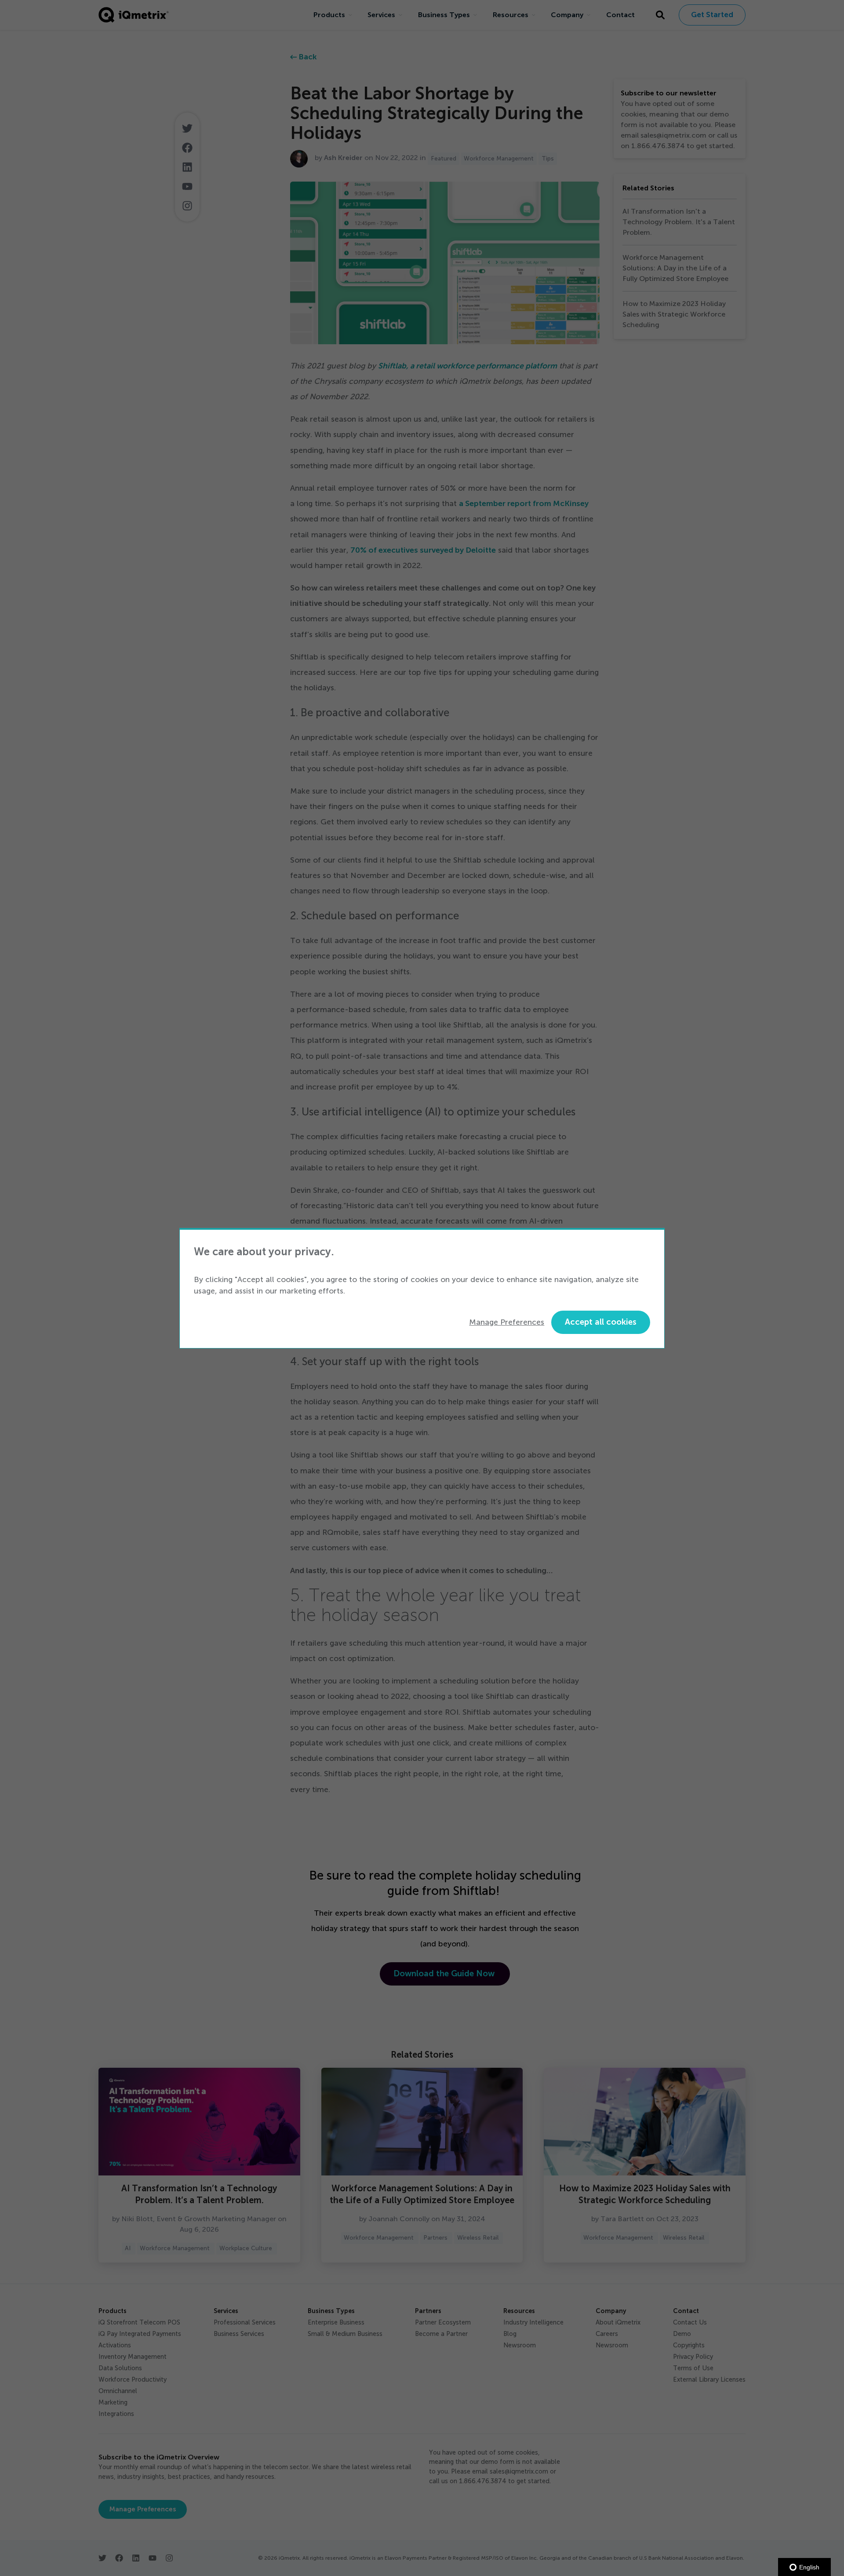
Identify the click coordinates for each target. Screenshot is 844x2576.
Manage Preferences (507, 1322)
